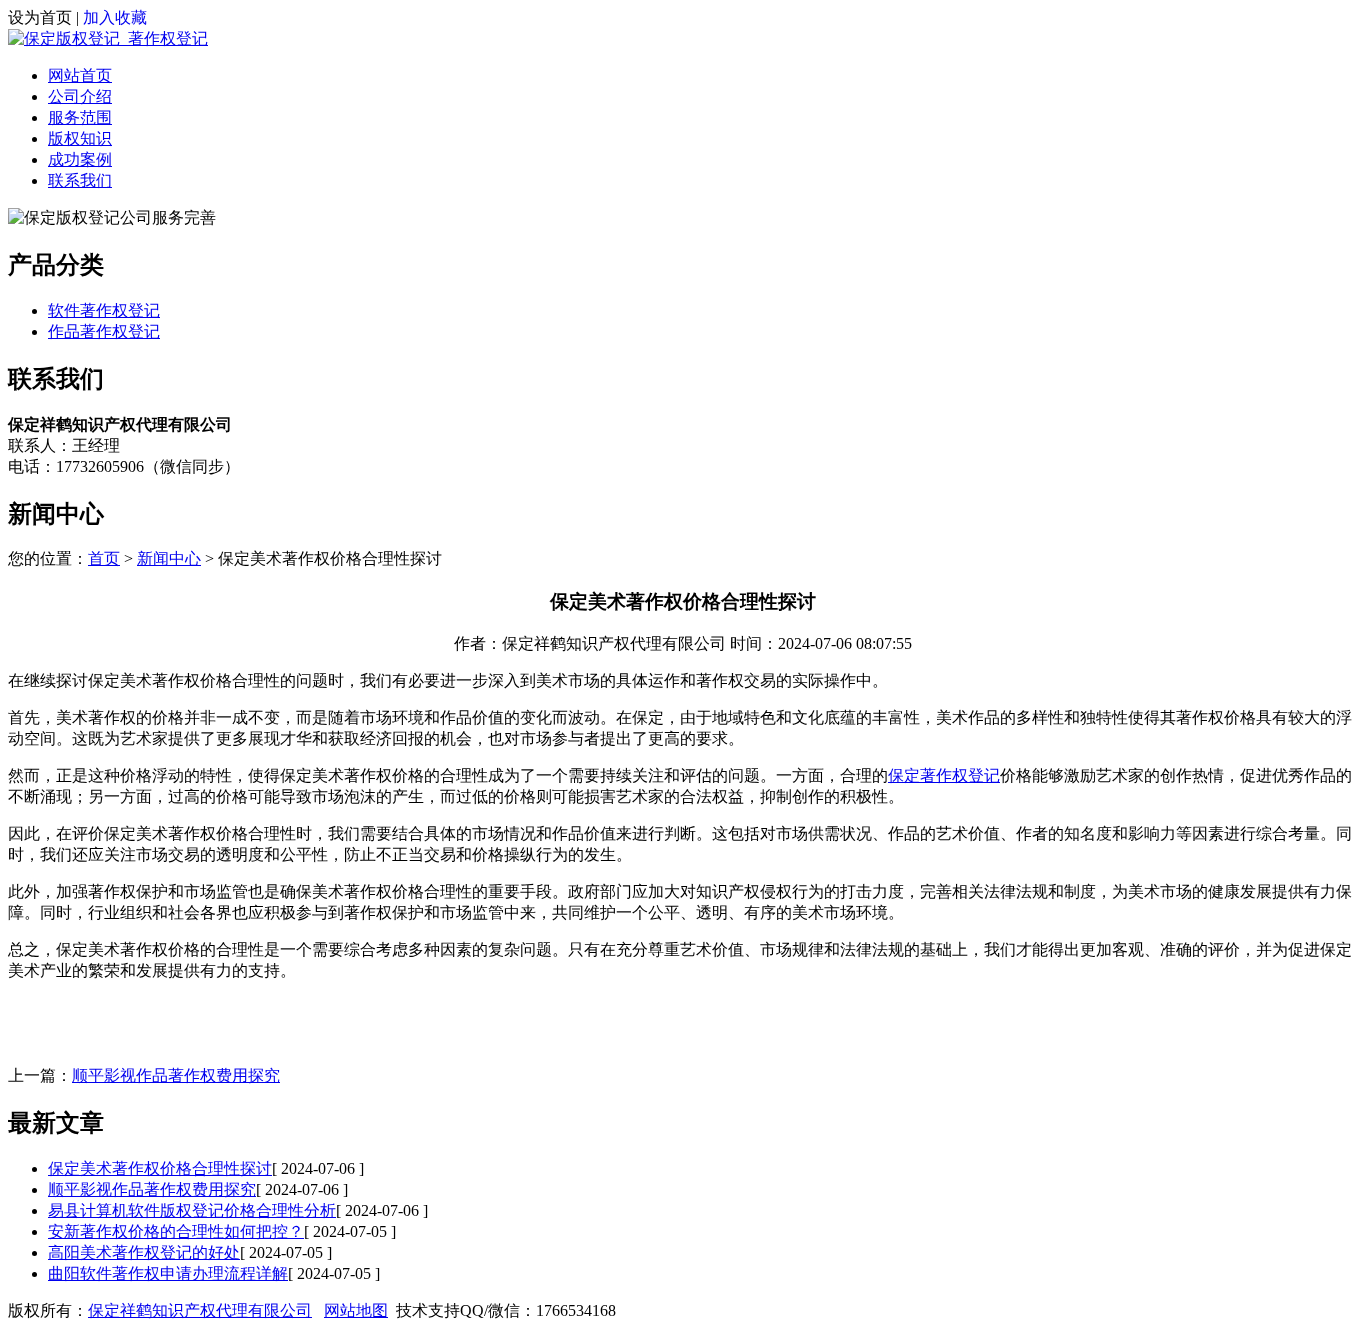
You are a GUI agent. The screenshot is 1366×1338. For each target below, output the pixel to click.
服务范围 (80, 117)
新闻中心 (169, 558)
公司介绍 (80, 96)
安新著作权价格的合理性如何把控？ (176, 1231)
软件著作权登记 (104, 310)
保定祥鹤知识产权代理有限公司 (200, 1310)
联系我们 (80, 180)
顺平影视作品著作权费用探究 (176, 1075)
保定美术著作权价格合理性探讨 (160, 1168)
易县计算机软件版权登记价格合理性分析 (192, 1210)
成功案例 (80, 159)
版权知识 (80, 138)
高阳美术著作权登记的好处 (144, 1252)
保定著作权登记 (944, 775)
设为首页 (40, 17)
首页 (104, 558)
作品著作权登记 (104, 331)
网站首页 (80, 75)
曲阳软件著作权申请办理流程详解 (168, 1273)
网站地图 (356, 1310)
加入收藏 (115, 17)
